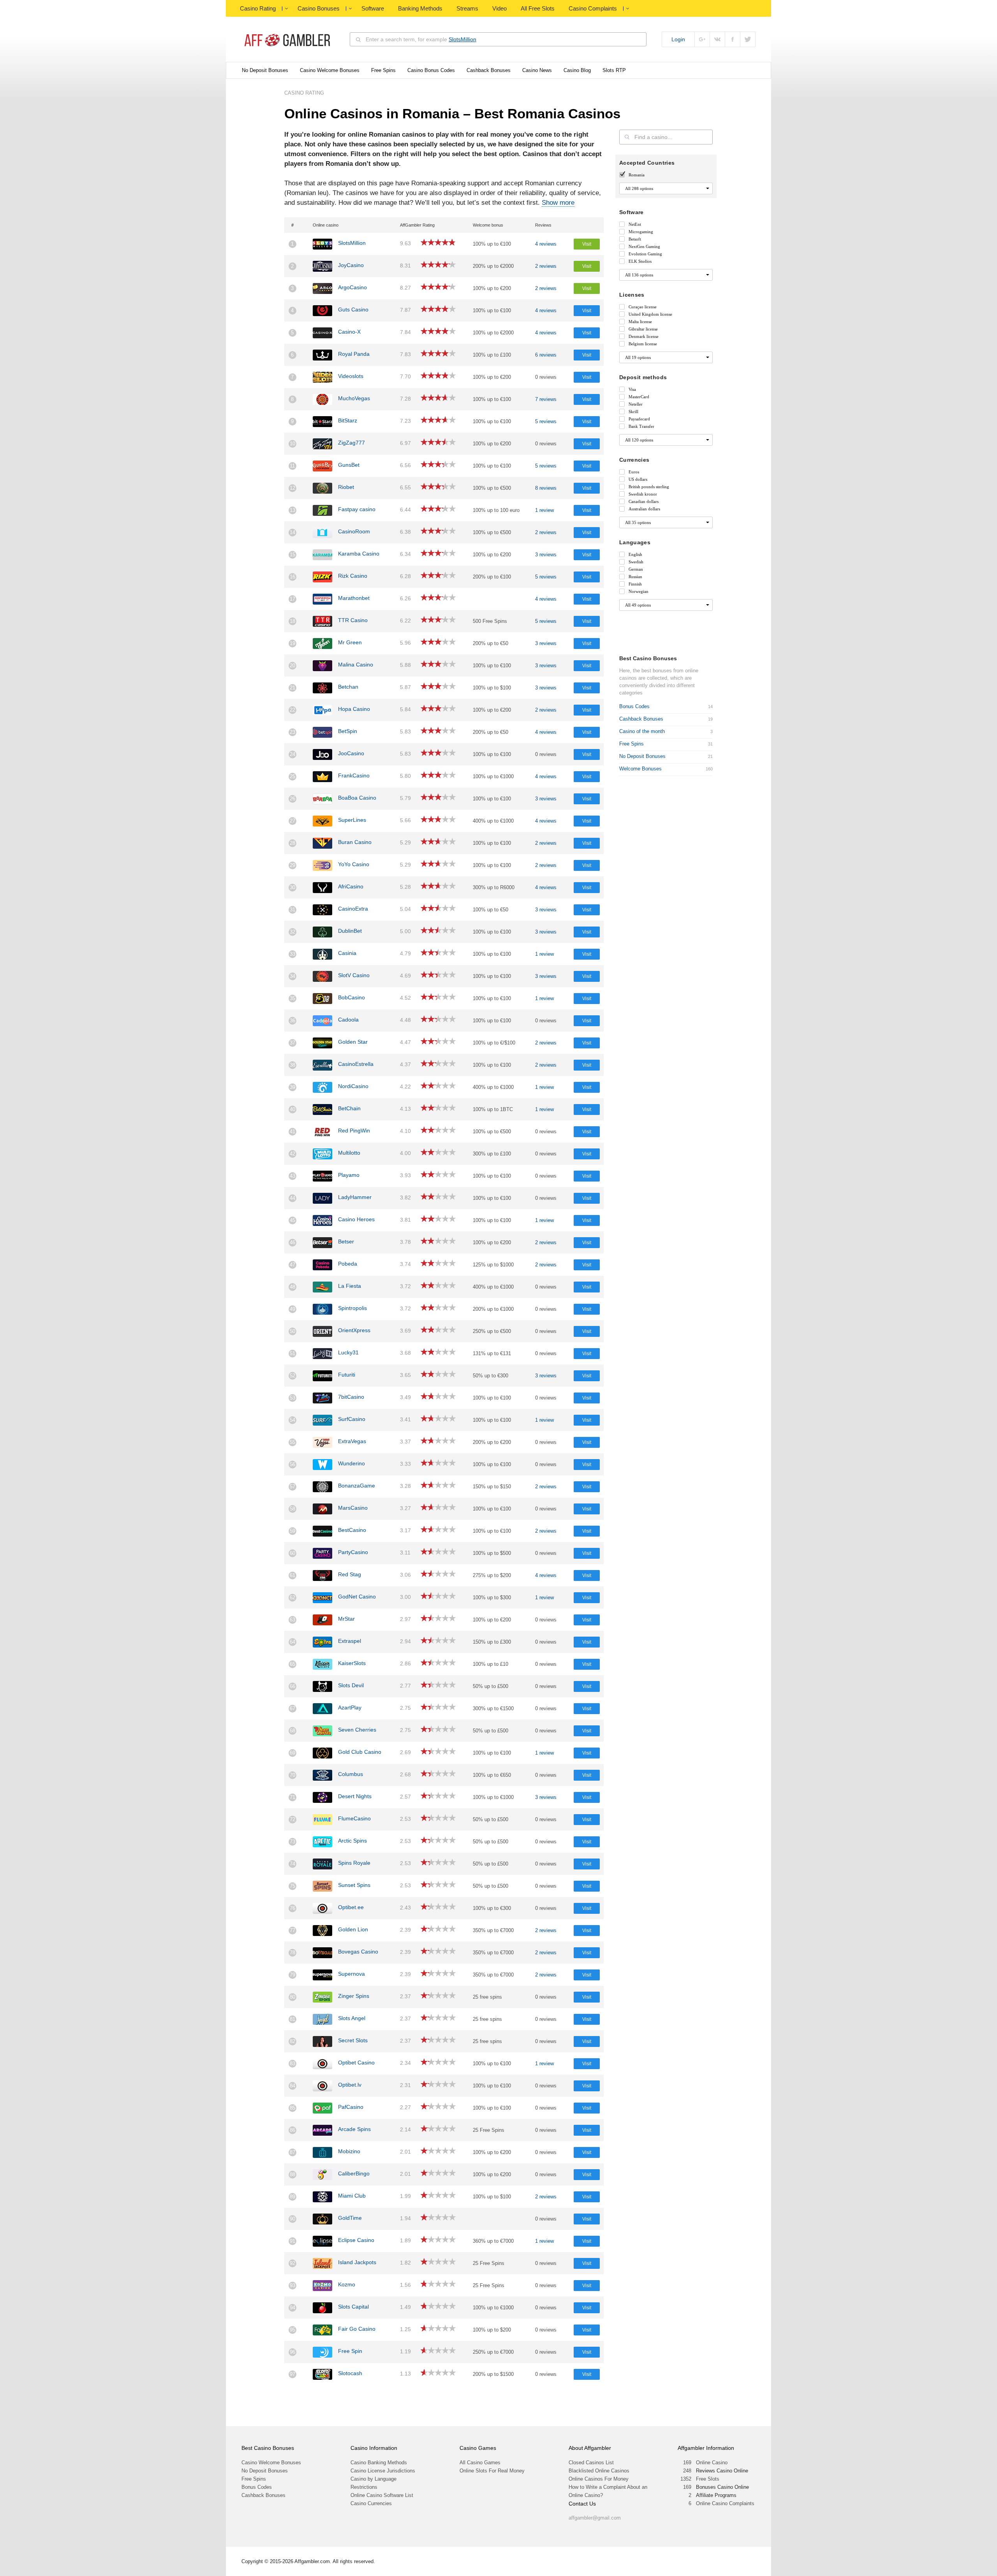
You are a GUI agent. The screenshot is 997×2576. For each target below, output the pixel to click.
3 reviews (546, 555)
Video (499, 8)
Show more (558, 203)
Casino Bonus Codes (431, 70)
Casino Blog (577, 70)
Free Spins (383, 70)
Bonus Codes (634, 706)
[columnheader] (297, 225)
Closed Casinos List (591, 2463)
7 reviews (546, 399)
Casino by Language (373, 2479)
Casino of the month (642, 731)
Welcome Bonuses (640, 769)
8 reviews (546, 488)
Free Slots (708, 2479)
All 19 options (638, 357)
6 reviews (546, 355)
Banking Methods (420, 8)
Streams (467, 8)
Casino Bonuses (319, 8)
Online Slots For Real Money (492, 2471)
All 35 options (638, 522)
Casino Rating (258, 8)
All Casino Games (480, 2463)
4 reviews (546, 244)
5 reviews (546, 421)
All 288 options (639, 188)
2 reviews (546, 266)
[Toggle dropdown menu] (286, 9)
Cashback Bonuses (489, 70)
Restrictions (364, 2487)
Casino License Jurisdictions (383, 2471)
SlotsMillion (462, 39)
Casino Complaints (593, 8)
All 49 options (638, 605)
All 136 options (639, 275)
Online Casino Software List (382, 2495)
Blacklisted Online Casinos (599, 2471)
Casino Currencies (371, 2503)
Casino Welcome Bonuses (330, 70)
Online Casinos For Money (599, 2479)
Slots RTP (614, 70)
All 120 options (639, 440)
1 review (544, 510)
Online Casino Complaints (725, 2503)
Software (373, 8)
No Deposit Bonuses (265, 70)
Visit (587, 244)
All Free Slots (538, 8)
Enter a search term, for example (421, 39)
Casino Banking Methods (379, 2463)
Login (678, 39)
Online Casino (712, 2463)
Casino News (537, 70)
